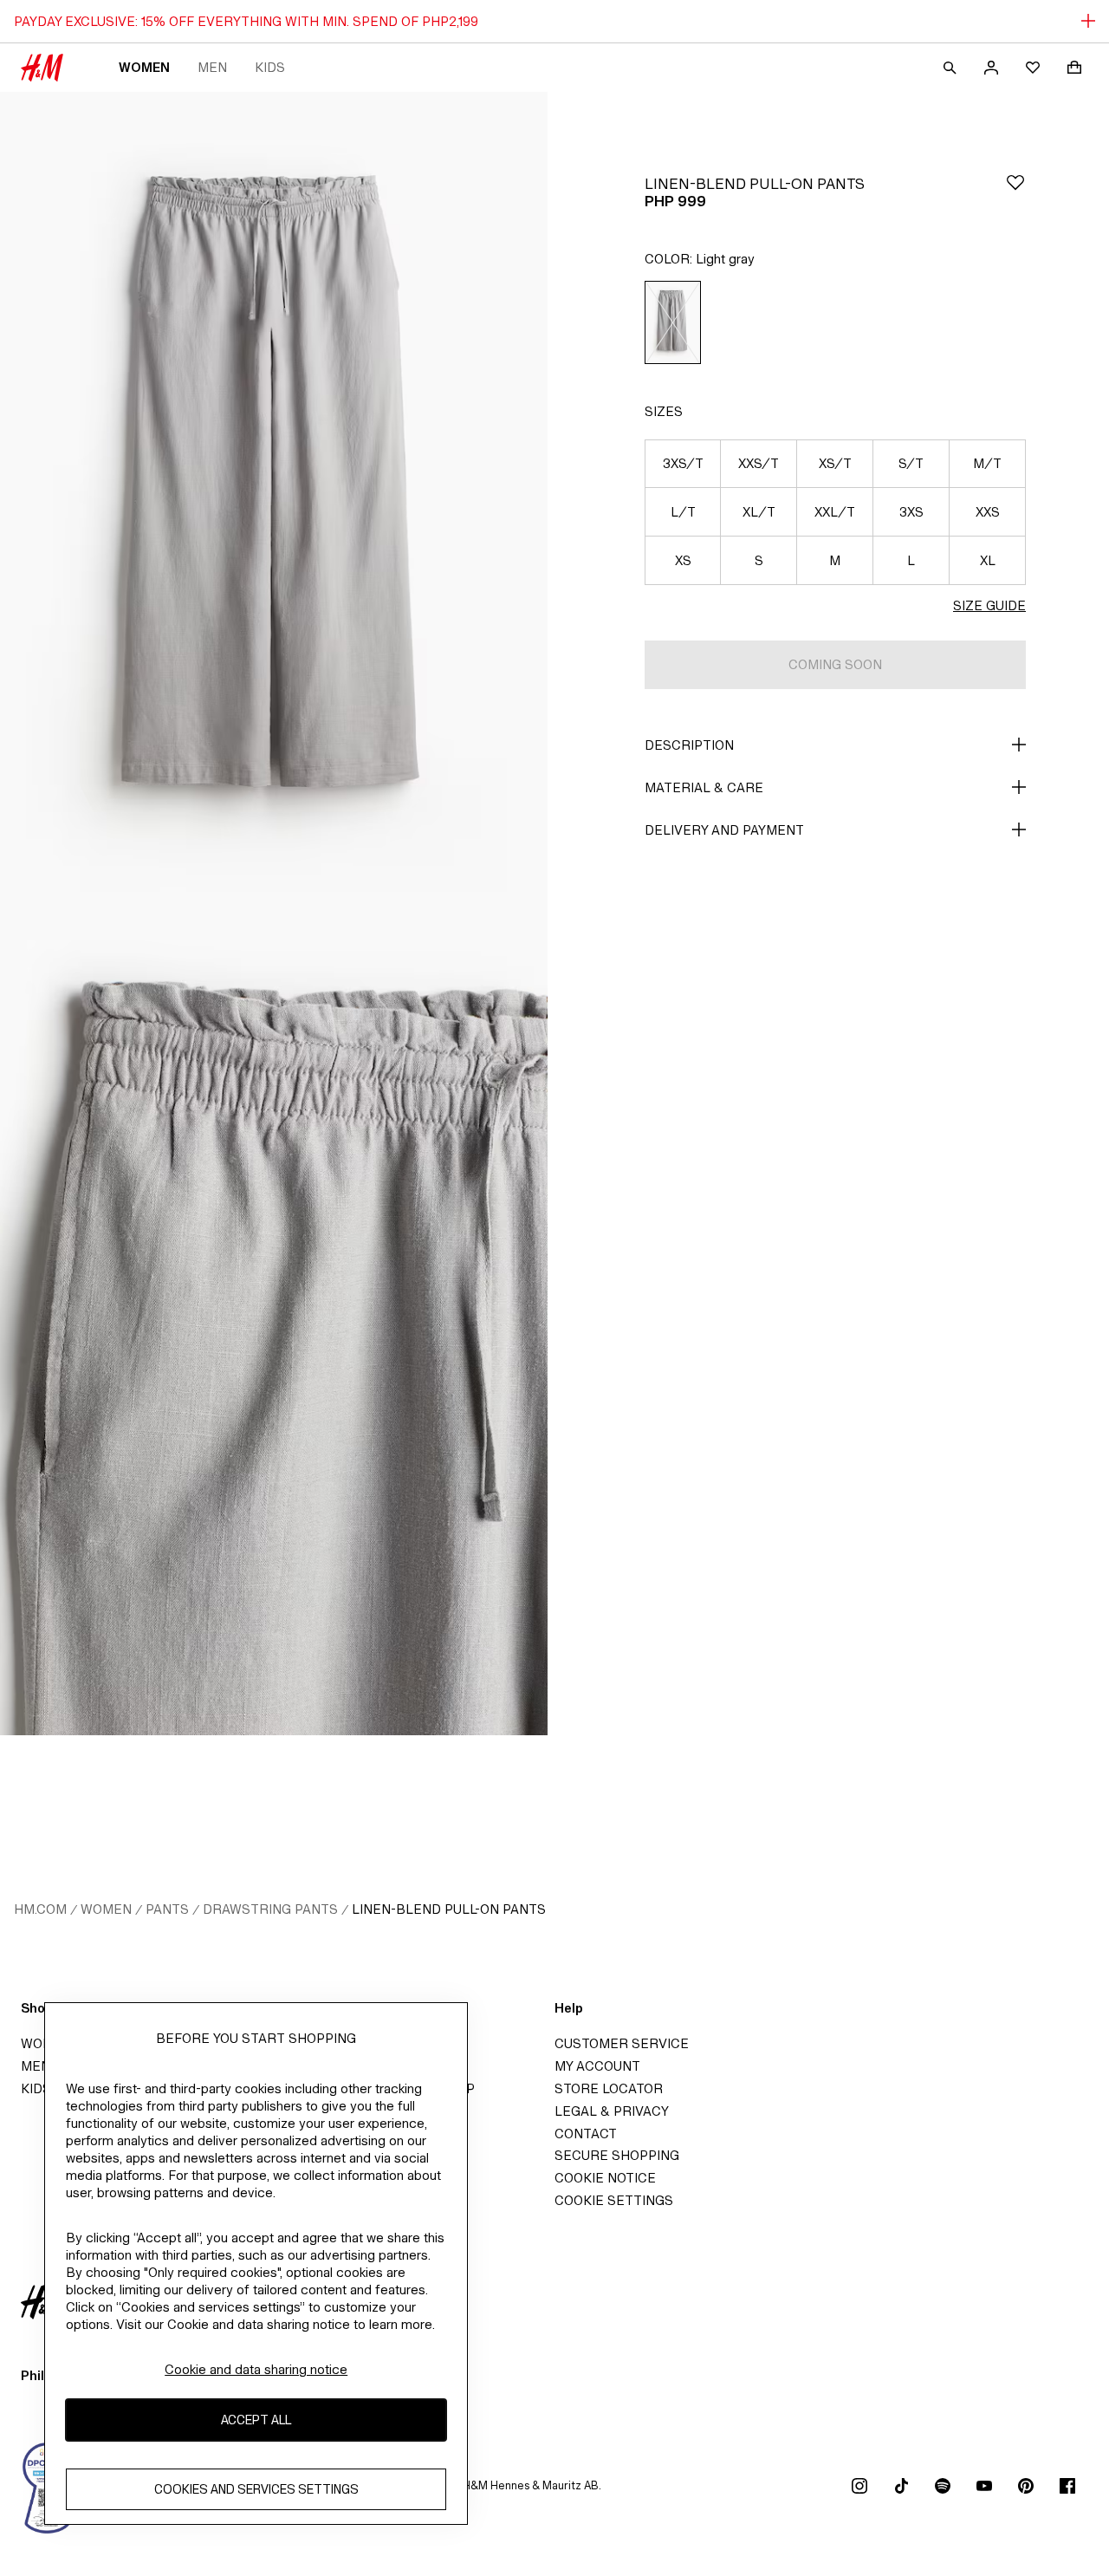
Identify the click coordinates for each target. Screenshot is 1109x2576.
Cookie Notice (605, 2178)
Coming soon (835, 664)
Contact (586, 2134)
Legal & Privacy (612, 2111)
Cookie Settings (614, 2200)
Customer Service (622, 2043)
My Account (597, 2066)
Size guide (989, 605)
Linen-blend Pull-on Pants (449, 1909)
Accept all (256, 2420)
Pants (167, 1909)
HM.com (40, 1909)
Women (144, 67)
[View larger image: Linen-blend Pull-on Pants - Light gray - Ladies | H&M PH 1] (274, 503)
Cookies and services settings (256, 2489)
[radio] (673, 322)
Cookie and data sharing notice (256, 2369)
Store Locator (609, 2088)
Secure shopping (617, 2155)
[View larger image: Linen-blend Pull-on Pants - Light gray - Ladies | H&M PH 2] (274, 1324)
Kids (270, 67)
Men (212, 67)
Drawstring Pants (270, 1909)
